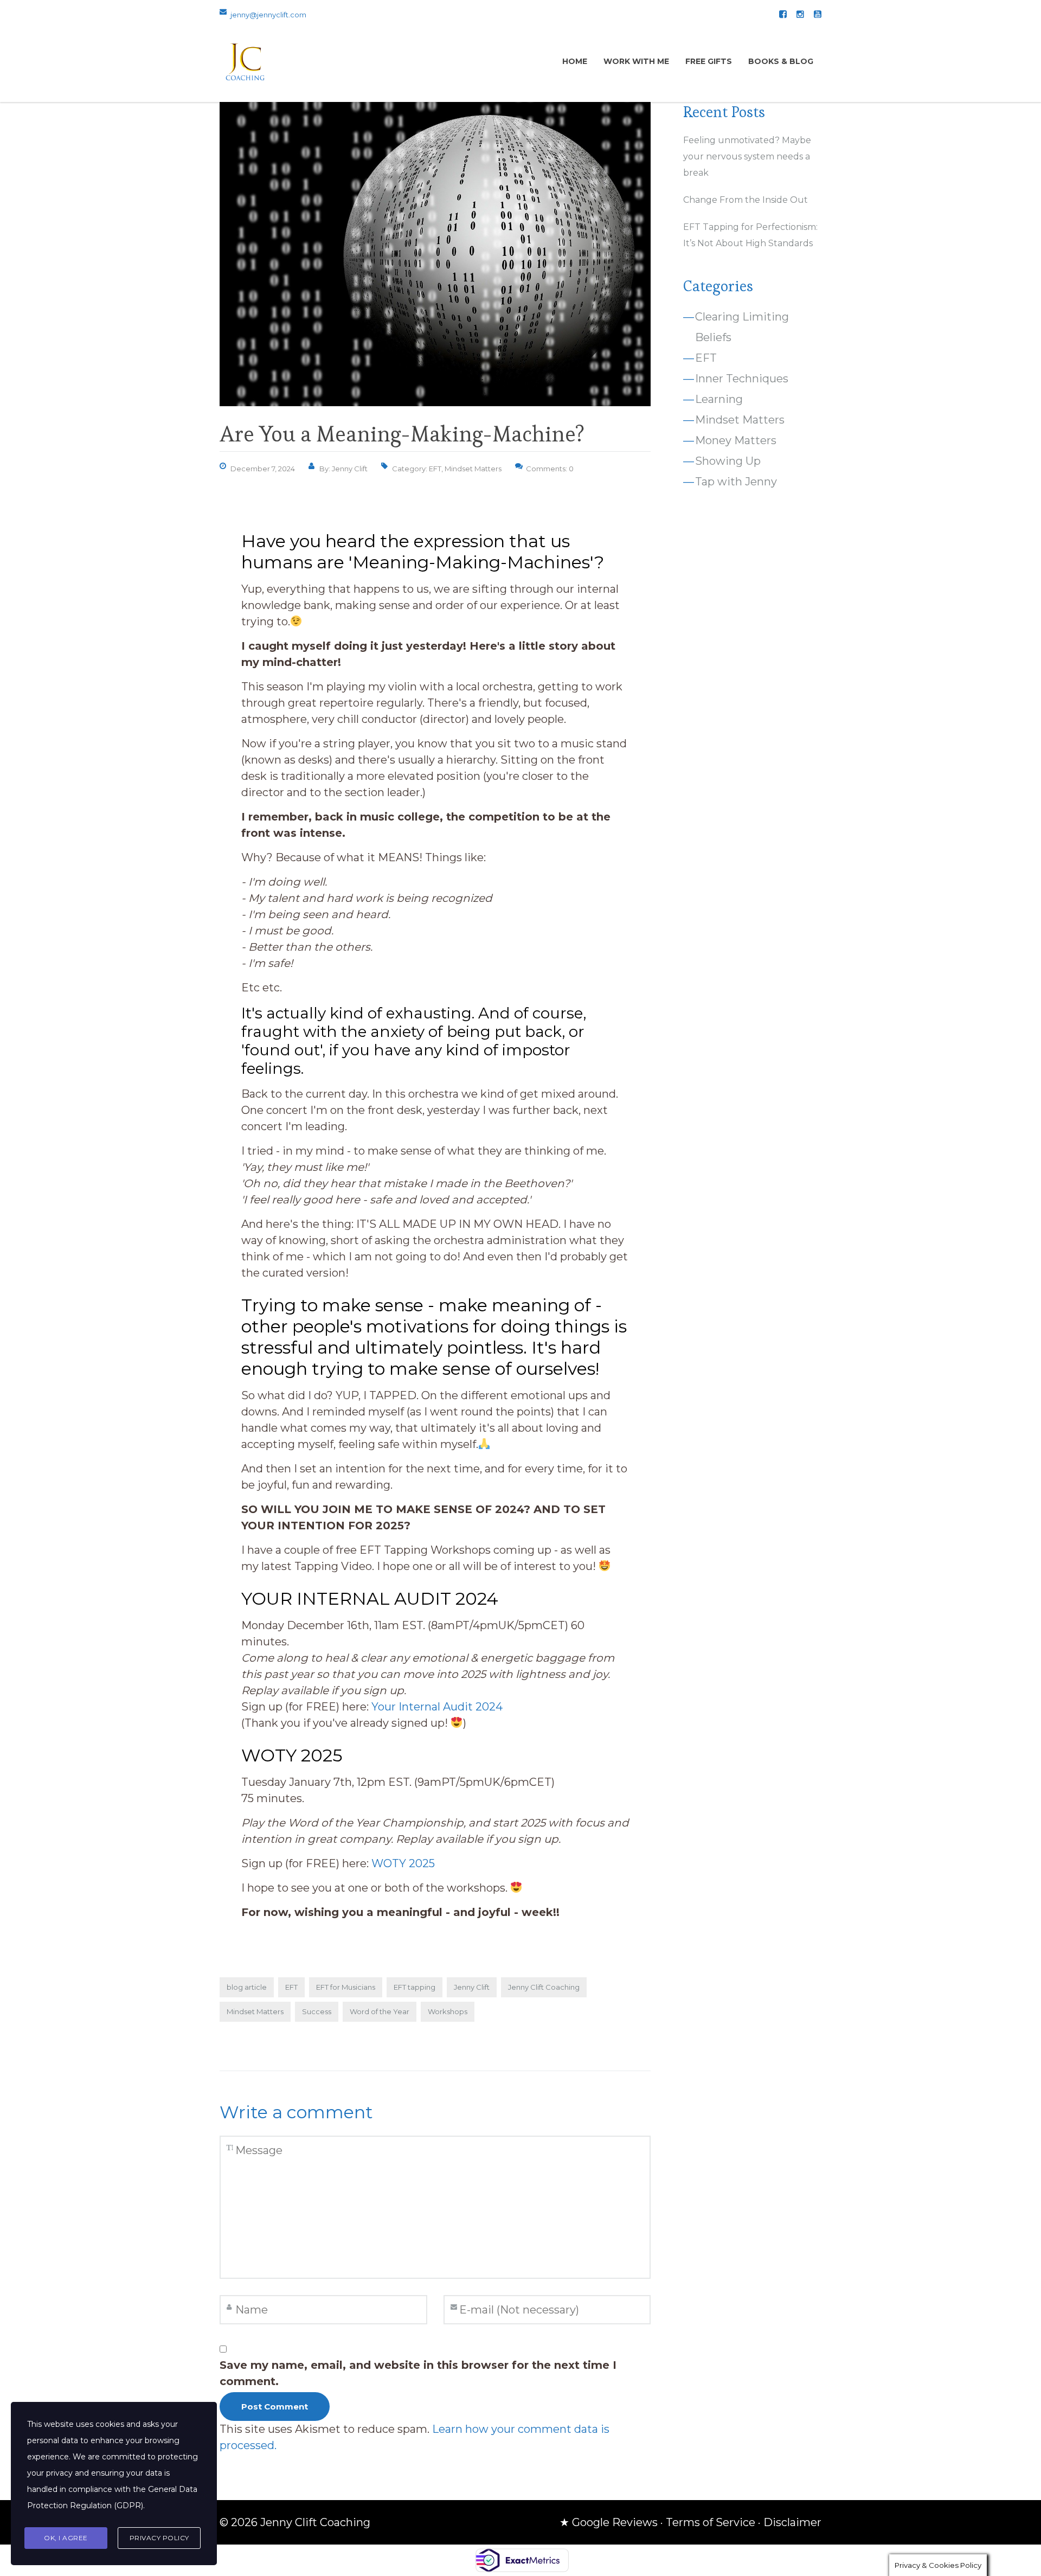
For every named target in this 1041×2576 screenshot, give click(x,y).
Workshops (448, 2011)
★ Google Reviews (609, 2522)
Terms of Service (711, 2522)
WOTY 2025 (404, 1863)
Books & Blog (781, 61)
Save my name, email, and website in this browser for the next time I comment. (418, 2373)
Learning (719, 399)
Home (575, 61)
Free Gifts (709, 61)
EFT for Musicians (346, 1987)
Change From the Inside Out (746, 200)
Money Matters (736, 440)
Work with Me (636, 61)
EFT (435, 469)
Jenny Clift (472, 1987)
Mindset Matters (473, 469)
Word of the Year (380, 2011)
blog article (247, 1987)
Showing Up (728, 461)
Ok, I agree (66, 2538)
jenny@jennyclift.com (268, 15)
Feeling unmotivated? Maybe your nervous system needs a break (747, 156)
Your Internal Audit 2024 (437, 1707)
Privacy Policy (159, 2538)
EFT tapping (415, 1987)
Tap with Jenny (736, 482)
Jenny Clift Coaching (544, 1987)
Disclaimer (792, 2522)
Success (317, 2011)
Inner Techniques (742, 379)
